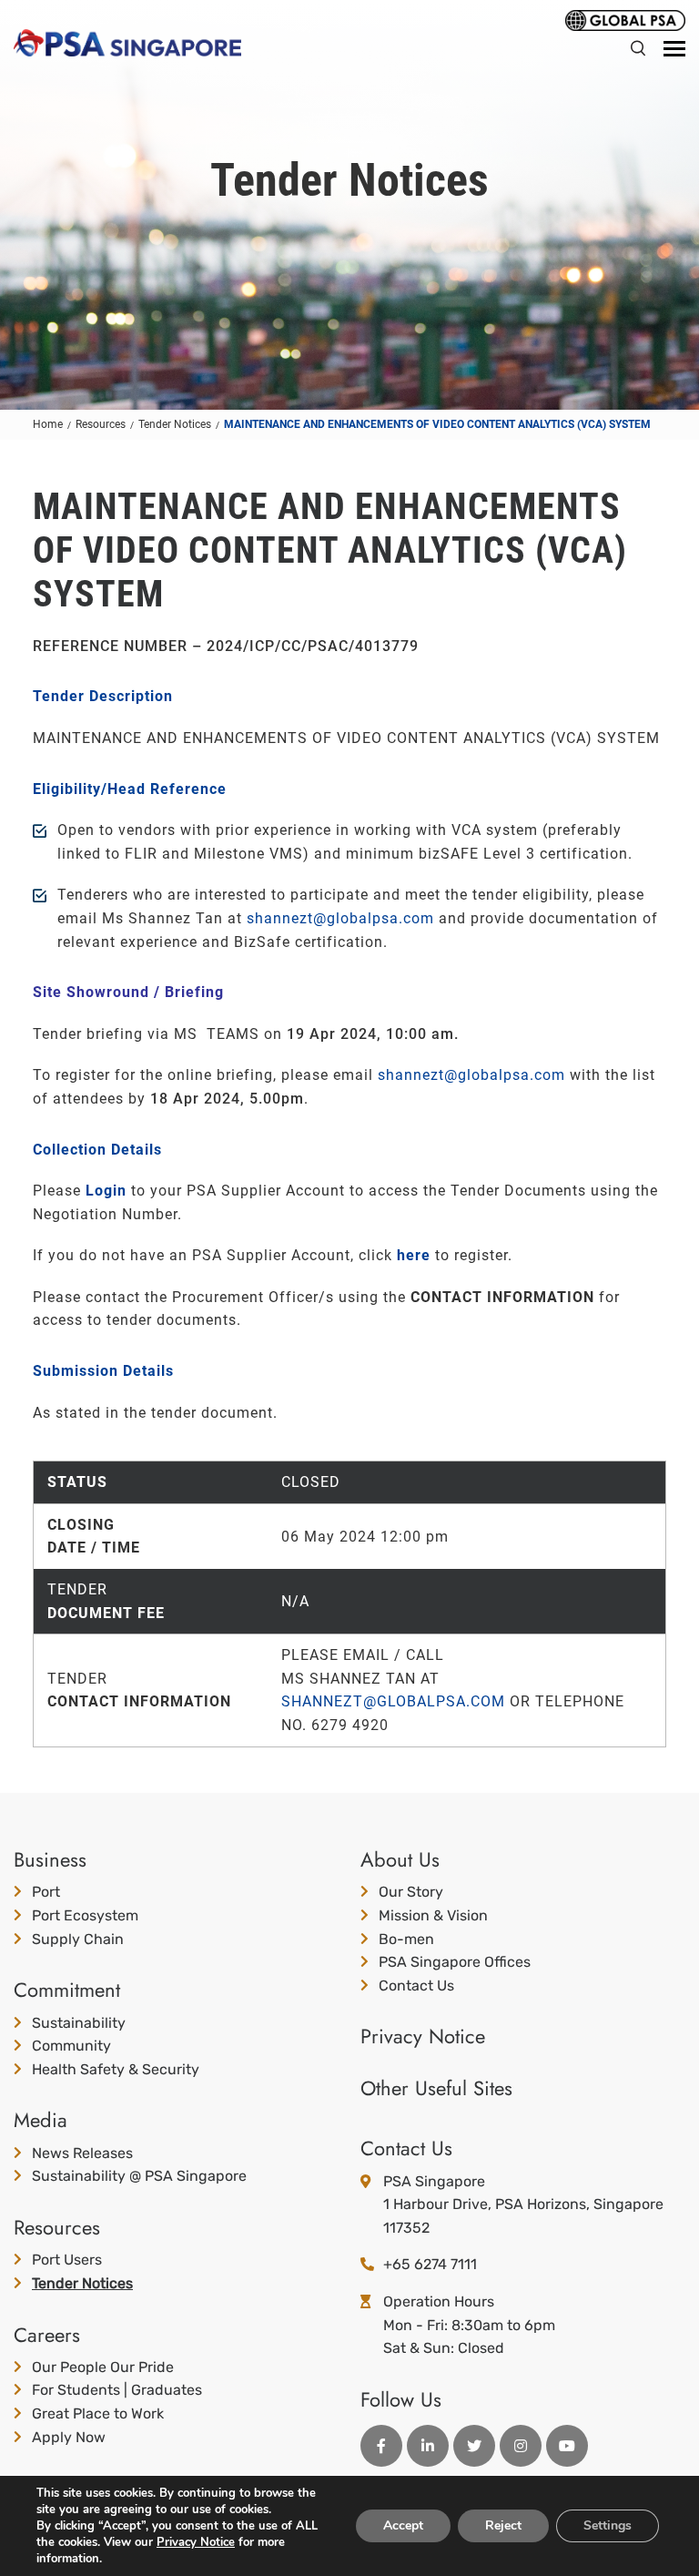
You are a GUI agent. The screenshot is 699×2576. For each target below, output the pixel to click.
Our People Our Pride (103, 2367)
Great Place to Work (98, 2413)
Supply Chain (78, 1939)
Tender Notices (82, 2283)
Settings (608, 2525)
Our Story (411, 1892)
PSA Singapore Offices (455, 1962)
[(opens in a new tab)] (625, 19)
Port (46, 1892)
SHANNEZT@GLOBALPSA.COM (393, 1701)
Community (71, 2046)
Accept (403, 2525)
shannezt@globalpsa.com (340, 918)
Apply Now (69, 2437)
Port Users (67, 2260)
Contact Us (416, 1985)
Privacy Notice (423, 2036)
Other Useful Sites (436, 2088)
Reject (503, 2525)
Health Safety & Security (116, 2069)
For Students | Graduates (117, 2390)
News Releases (82, 2153)
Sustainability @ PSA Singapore (139, 2176)
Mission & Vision (433, 1915)
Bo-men (406, 1939)
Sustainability (79, 2023)
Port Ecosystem (85, 1915)
